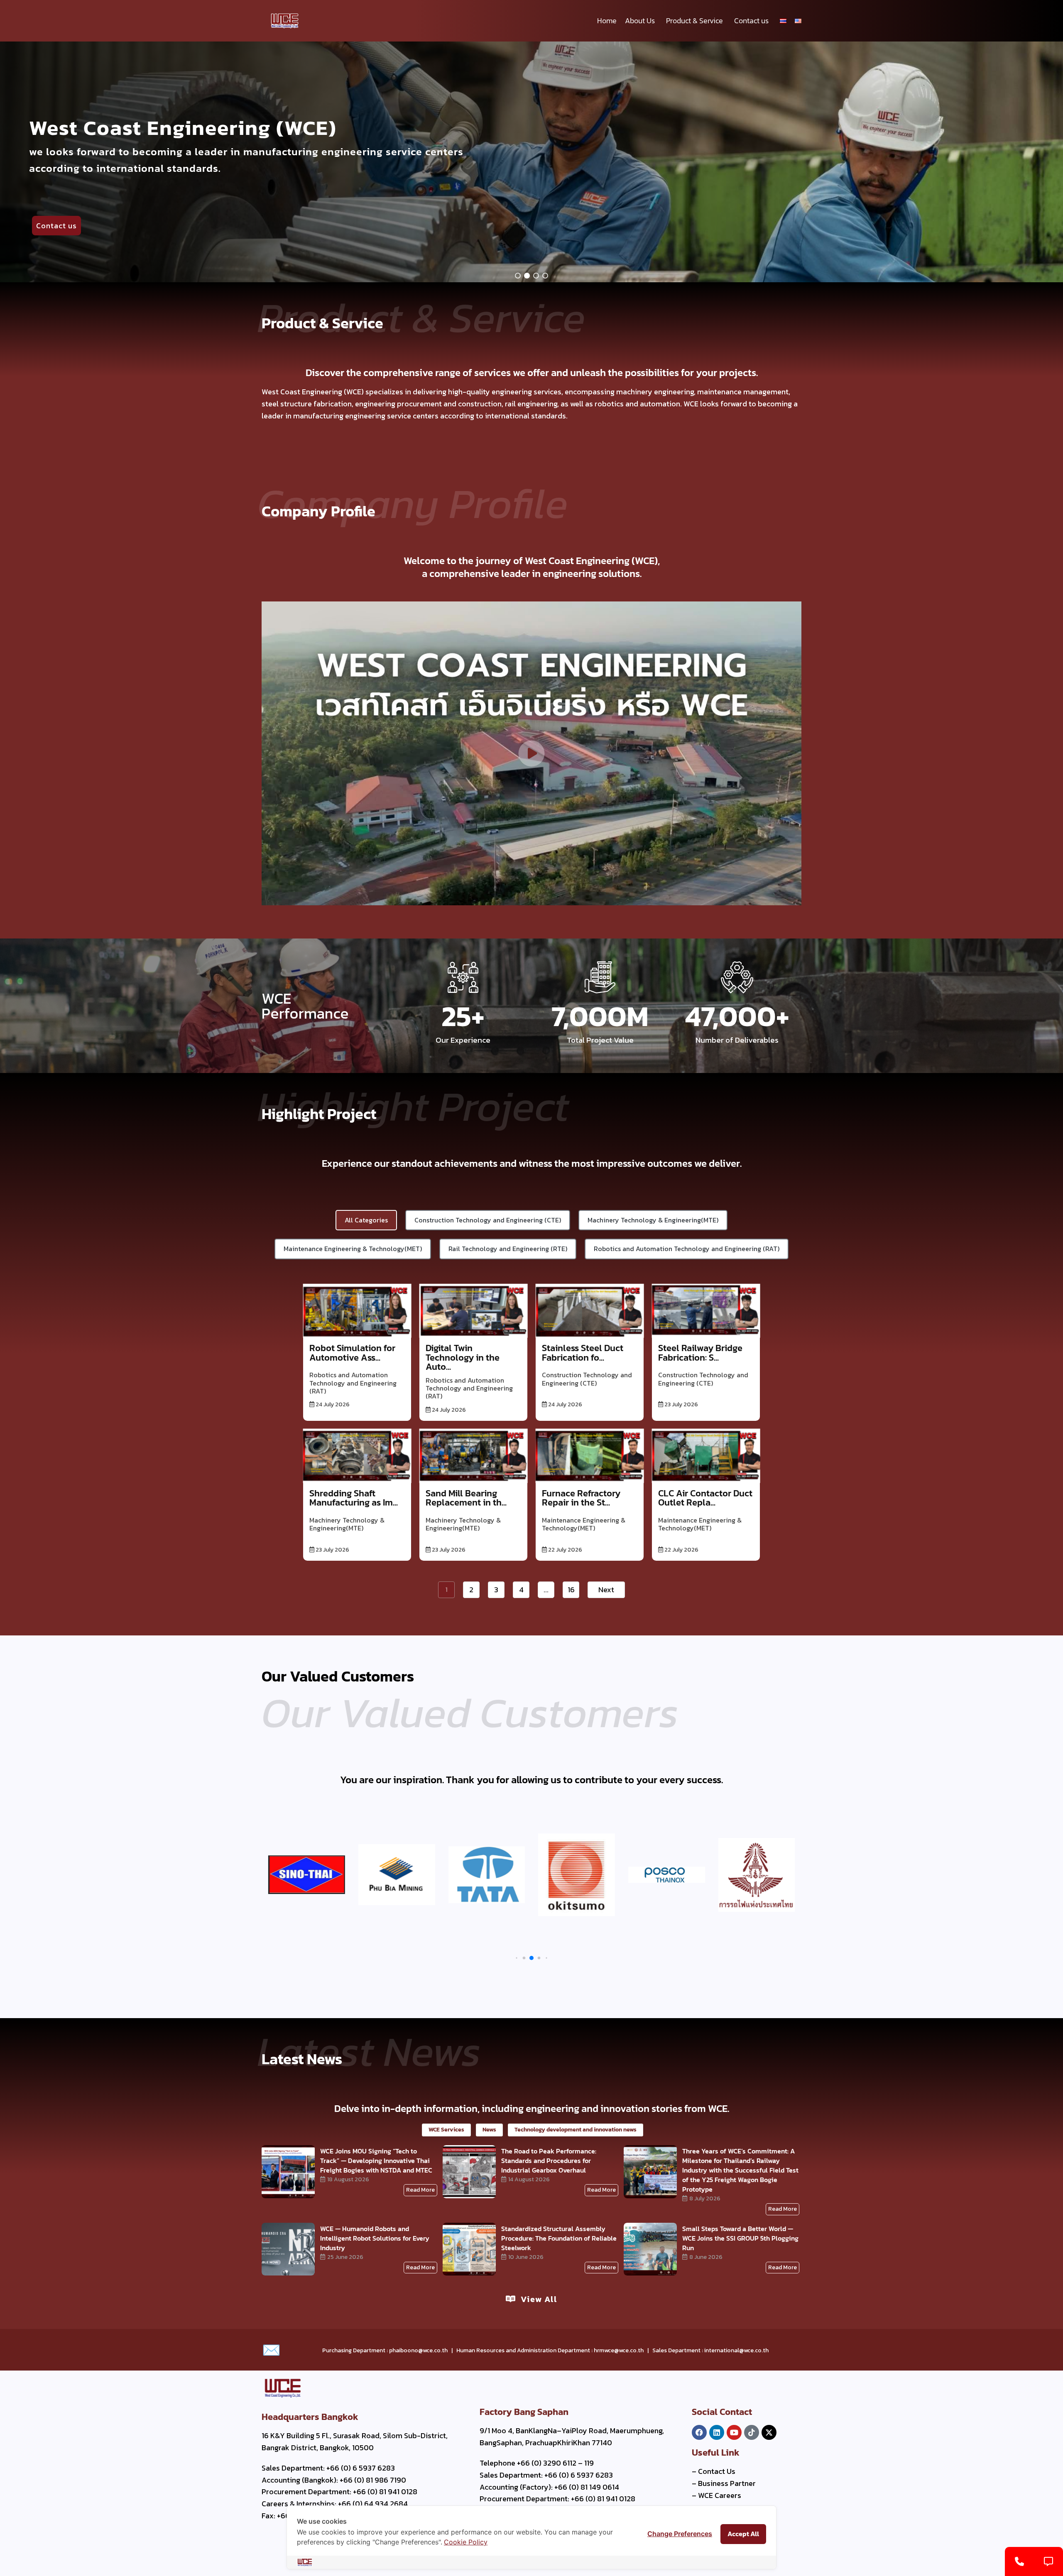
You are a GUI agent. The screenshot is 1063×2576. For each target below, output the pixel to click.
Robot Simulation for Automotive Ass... (352, 1353)
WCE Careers (720, 2495)
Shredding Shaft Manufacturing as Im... (354, 1498)
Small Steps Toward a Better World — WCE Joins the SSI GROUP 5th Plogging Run (740, 2238)
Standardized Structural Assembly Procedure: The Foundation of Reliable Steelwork (559, 2238)
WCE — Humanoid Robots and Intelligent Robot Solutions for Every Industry (375, 2238)
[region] (531, 162)
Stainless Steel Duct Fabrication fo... (583, 1353)
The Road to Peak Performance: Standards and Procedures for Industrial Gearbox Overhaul (549, 2161)
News (489, 2130)
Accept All (743, 2534)
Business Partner (727, 2483)
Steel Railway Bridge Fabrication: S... (700, 1353)
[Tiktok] (752, 2432)
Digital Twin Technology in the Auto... (463, 1357)
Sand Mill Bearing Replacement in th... (466, 1498)
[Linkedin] (717, 2432)
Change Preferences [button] (680, 2534)
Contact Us (717, 2471)
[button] (518, 276)
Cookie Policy (466, 2542)
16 (571, 1590)
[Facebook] (699, 2432)
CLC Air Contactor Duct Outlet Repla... (705, 1498)
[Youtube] (734, 2432)
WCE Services (446, 2130)
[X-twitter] (769, 2432)
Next (606, 1590)
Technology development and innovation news (576, 2130)
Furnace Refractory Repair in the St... (581, 1498)
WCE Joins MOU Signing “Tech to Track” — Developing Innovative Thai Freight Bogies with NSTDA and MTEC (376, 2161)
